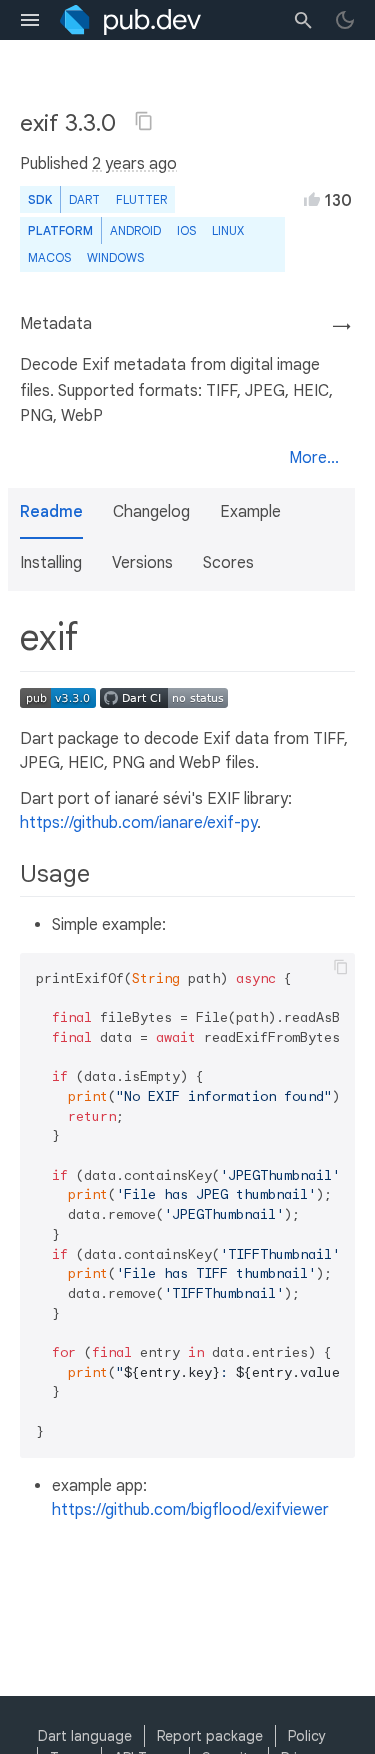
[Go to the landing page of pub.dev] (130, 20)
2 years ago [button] (134, 164)
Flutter (141, 199)
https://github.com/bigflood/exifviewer (190, 1510)
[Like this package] (312, 199)
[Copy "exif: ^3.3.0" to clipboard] (144, 121)
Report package (210, 1736)
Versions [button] (142, 563)
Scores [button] (228, 563)
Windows (115, 257)
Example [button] (250, 512)
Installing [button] (51, 563)
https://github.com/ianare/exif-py (138, 823)
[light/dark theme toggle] (345, 20)
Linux (228, 230)
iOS (186, 230)
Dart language (85, 1736)
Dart (84, 199)
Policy (307, 1736)
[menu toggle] (30, 20)
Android (135, 230)
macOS (49, 257)
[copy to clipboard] (341, 967)
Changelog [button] (151, 512)
